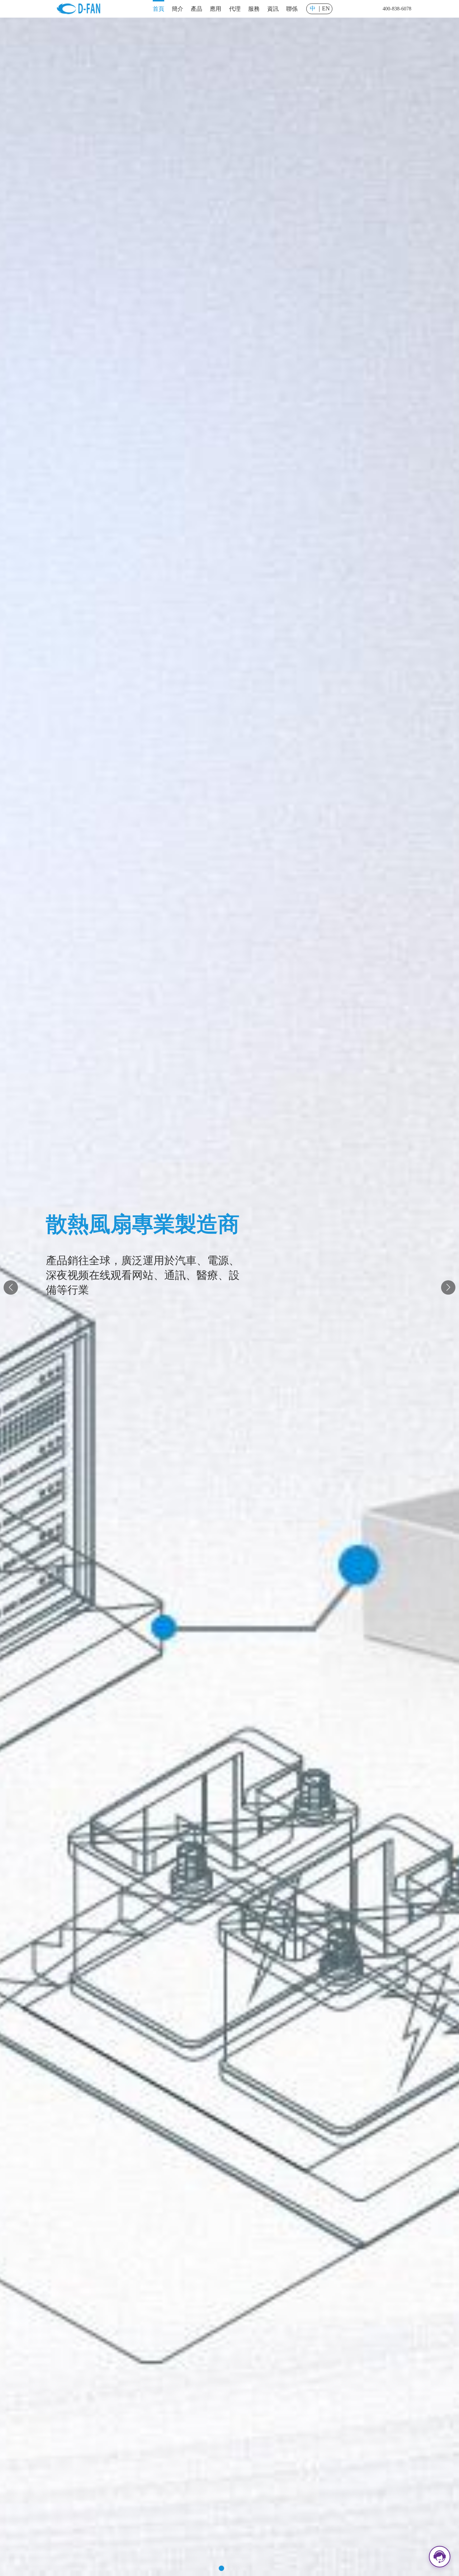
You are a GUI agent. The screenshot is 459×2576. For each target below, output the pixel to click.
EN (326, 9)
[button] (213, 2568)
